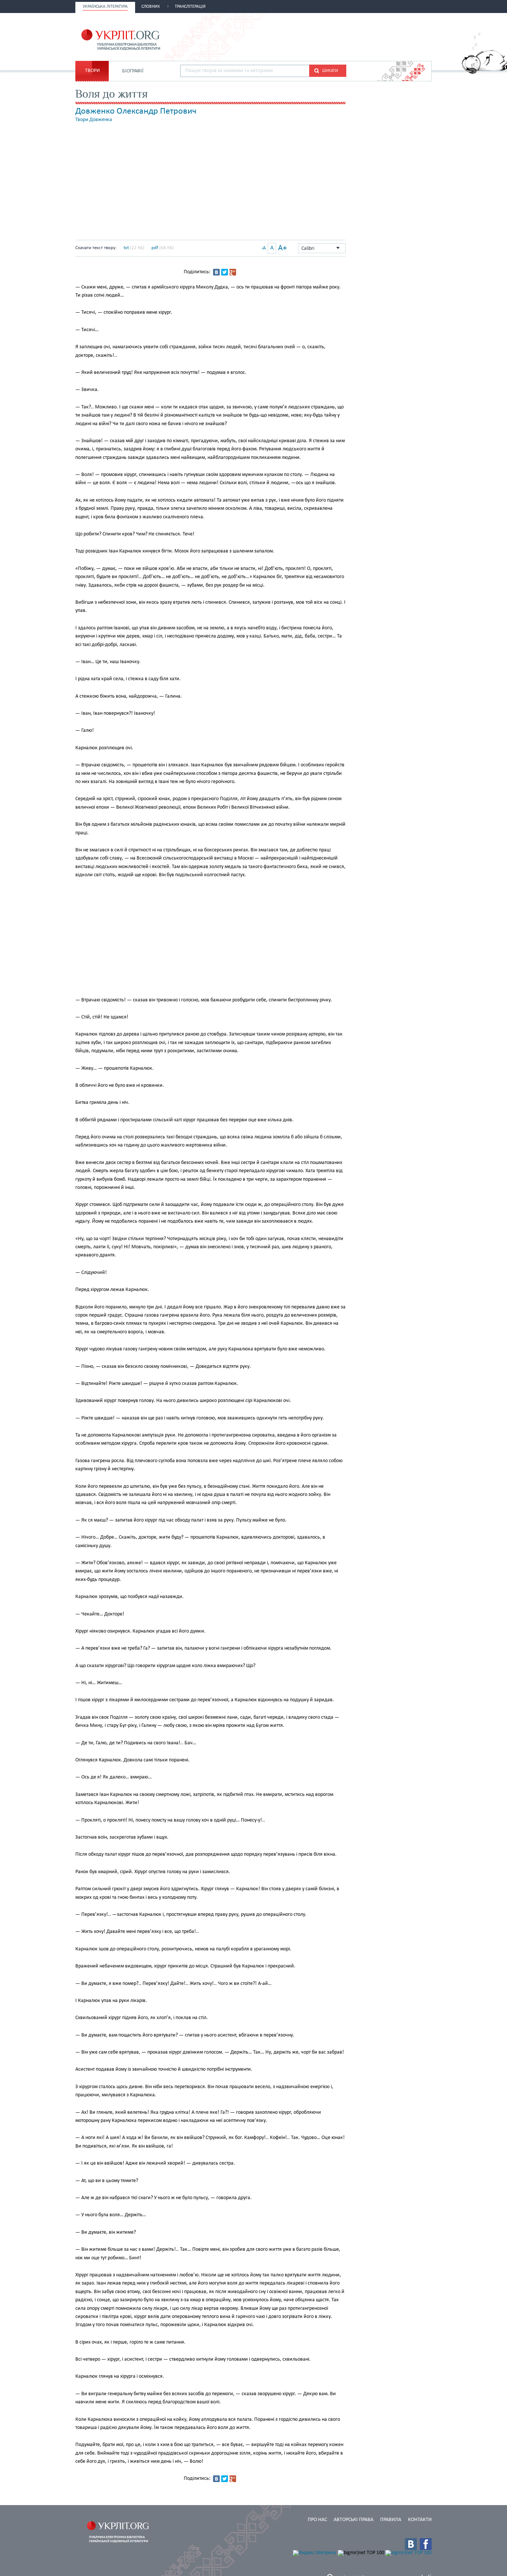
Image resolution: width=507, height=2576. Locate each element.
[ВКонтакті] (216, 272)
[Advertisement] (345, 36)
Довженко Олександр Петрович (136, 111)
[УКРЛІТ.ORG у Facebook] (426, 2544)
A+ (282, 248)
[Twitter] (225, 272)
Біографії (133, 71)
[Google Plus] (233, 272)
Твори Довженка (94, 120)
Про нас (317, 2520)
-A (264, 248)
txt (126, 248)
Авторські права (354, 2520)
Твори (92, 71)
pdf (155, 248)
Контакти (420, 2520)
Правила (391, 2520)
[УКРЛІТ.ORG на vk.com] (411, 2544)
